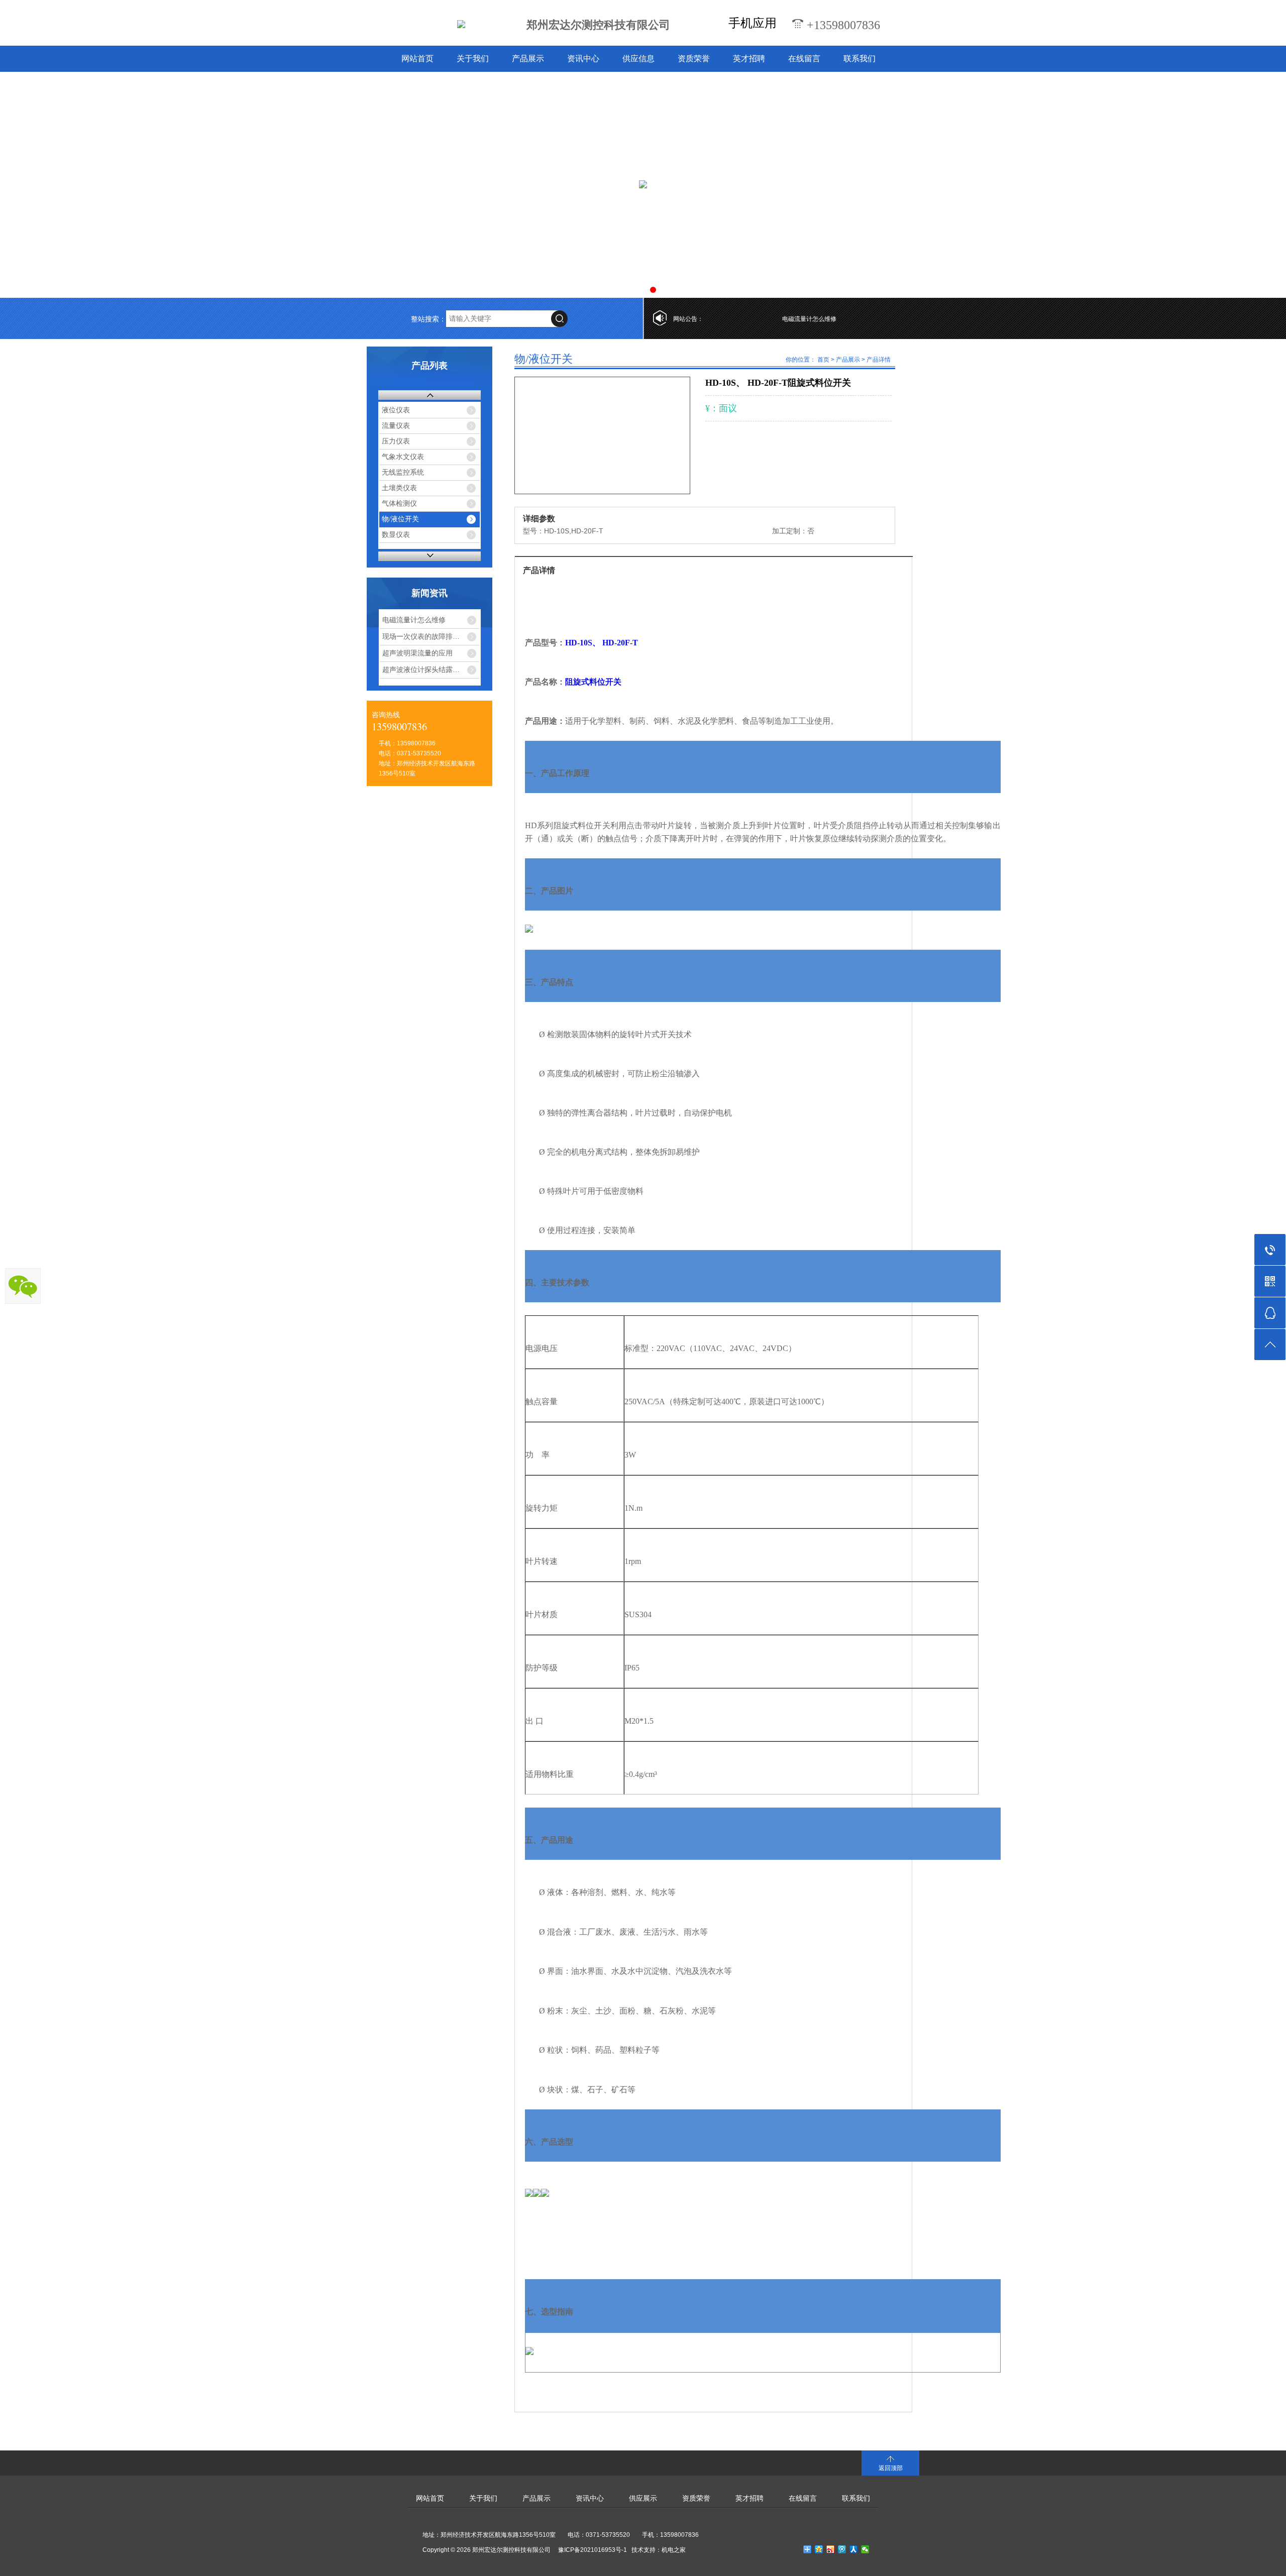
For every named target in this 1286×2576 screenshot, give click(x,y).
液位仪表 (396, 410)
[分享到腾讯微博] (842, 2549)
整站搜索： (428, 319)
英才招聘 (749, 59)
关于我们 (473, 59)
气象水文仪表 (403, 457)
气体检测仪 (399, 503)
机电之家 (674, 2550)
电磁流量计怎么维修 (761, 319)
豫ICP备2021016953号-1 (593, 2550)
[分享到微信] (865, 2549)
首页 (823, 360)
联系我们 (860, 59)
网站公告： (688, 319)
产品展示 (528, 59)
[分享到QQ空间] (819, 2549)
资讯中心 (583, 59)
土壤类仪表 (399, 488)
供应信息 (638, 59)
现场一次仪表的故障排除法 (424, 636)
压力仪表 (396, 441)
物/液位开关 (400, 519)
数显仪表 (396, 535)
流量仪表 (396, 426)
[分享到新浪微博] (831, 2549)
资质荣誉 (694, 59)
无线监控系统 (403, 472)
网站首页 (417, 59)
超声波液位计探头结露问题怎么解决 (431, 669)
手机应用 (753, 23)
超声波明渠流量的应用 (417, 653)
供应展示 (643, 2498)
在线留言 (804, 59)
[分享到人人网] (854, 2549)
